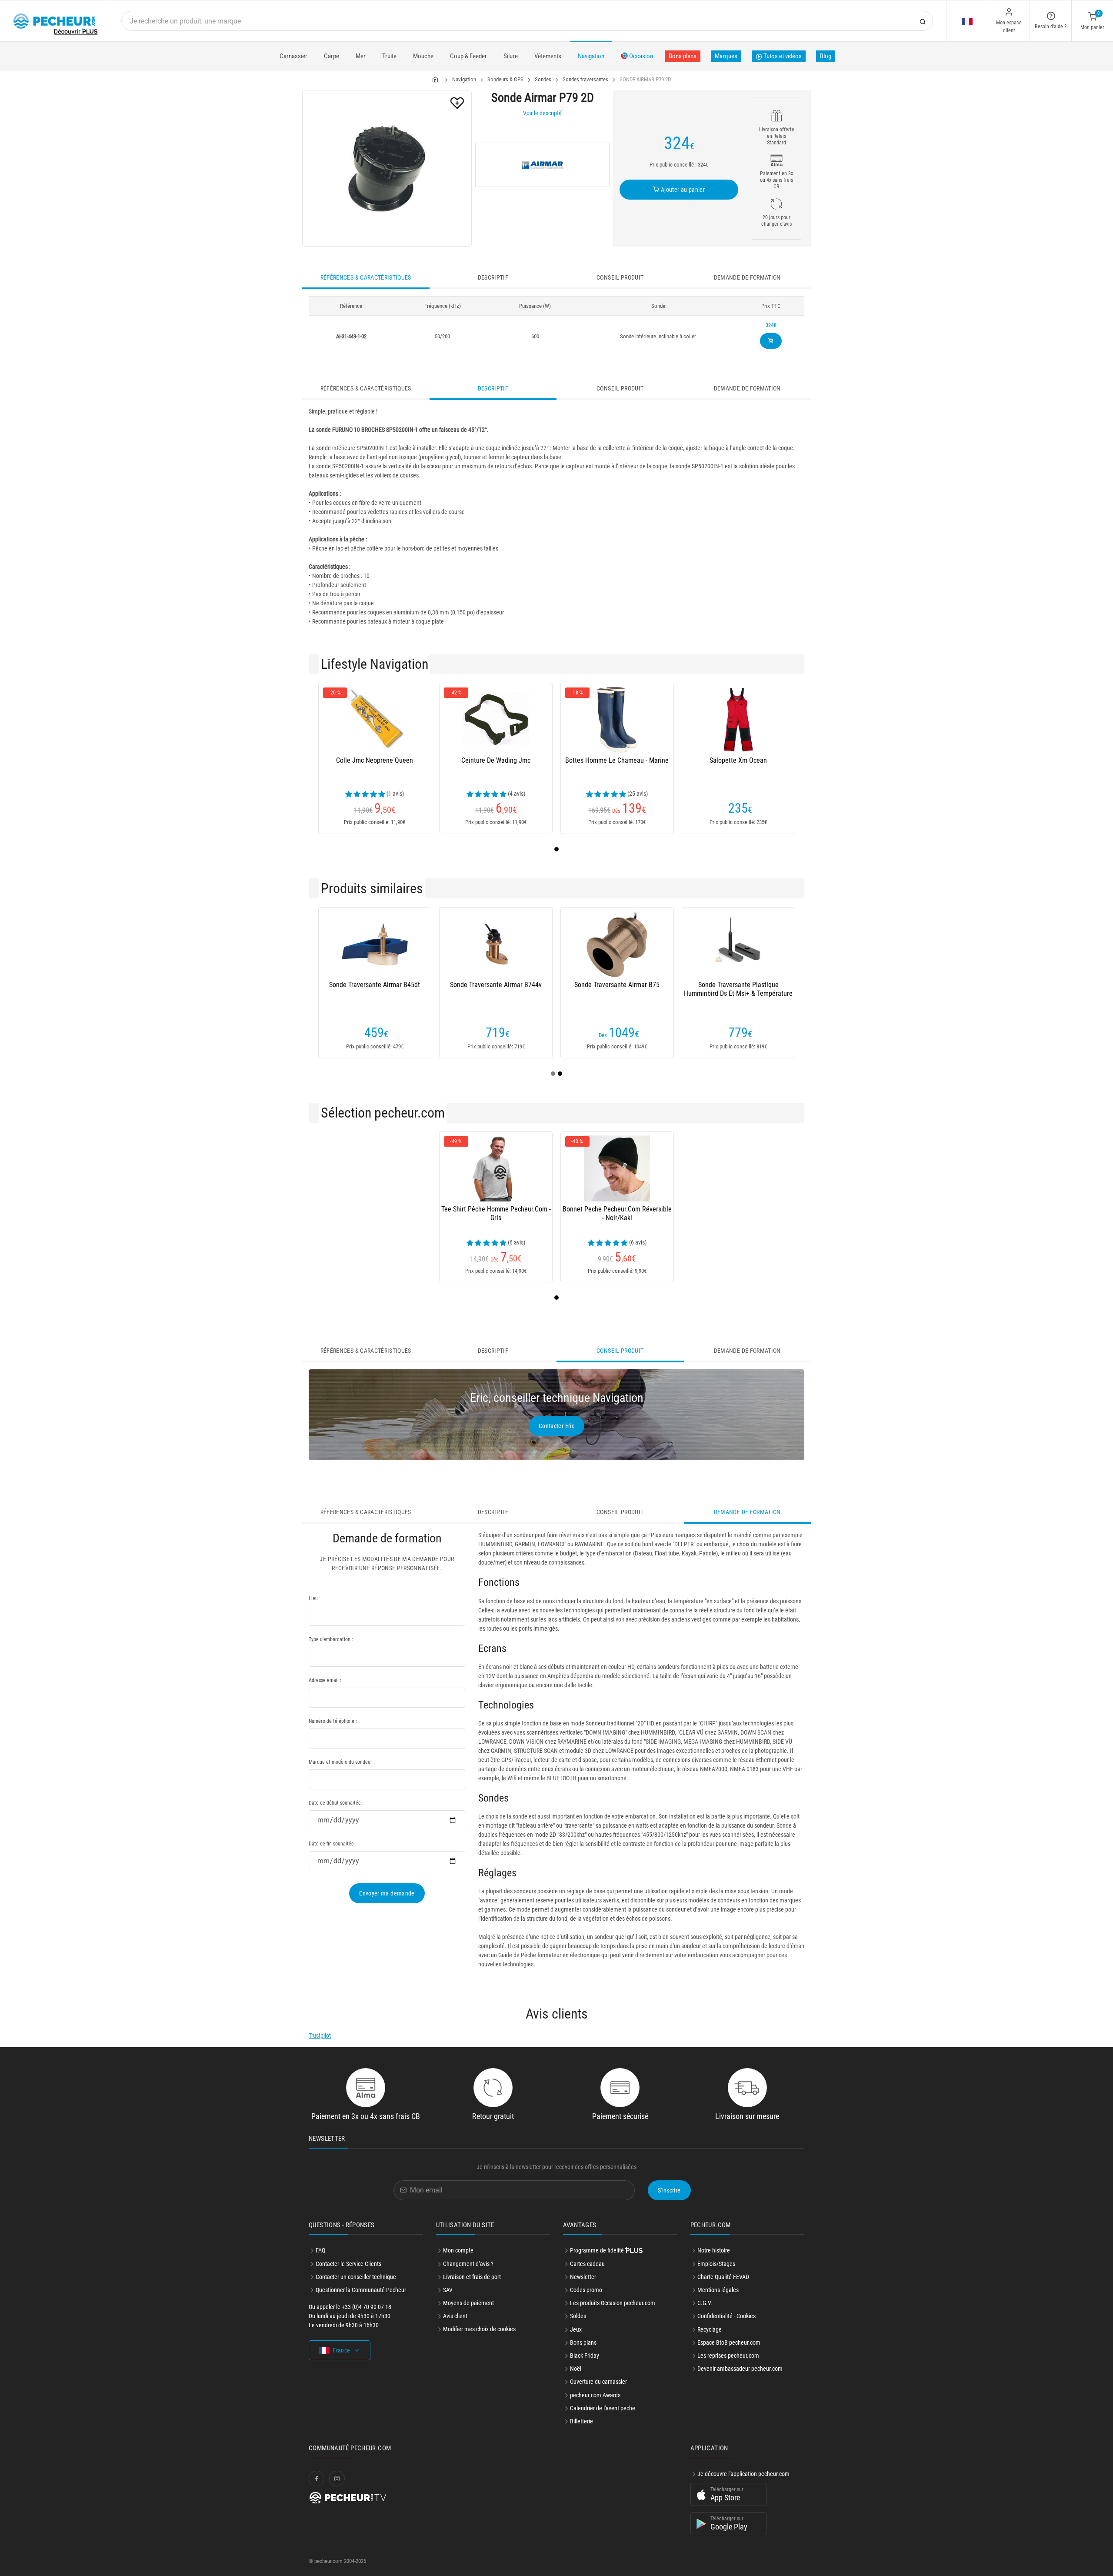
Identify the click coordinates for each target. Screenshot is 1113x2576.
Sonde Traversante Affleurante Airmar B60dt (425, 989)
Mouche (423, 56)
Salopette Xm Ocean (738, 760)
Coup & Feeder (468, 56)
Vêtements (548, 56)
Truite (389, 56)
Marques (726, 56)
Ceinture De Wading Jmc (496, 760)
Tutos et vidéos (782, 56)
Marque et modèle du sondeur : (342, 1762)
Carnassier (293, 56)
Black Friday (585, 2356)
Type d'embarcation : (331, 1639)
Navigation (591, 56)
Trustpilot (320, 2035)
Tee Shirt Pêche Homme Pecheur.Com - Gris (496, 1213)
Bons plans (683, 56)
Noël (576, 2369)
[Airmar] (542, 165)
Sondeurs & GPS (505, 79)
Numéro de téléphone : (333, 1721)
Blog (826, 56)
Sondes (543, 79)
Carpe (332, 56)
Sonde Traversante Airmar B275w (546, 985)
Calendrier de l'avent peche (603, 2408)
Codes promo (586, 2290)
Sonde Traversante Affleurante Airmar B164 (667, 989)
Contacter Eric (556, 1426)
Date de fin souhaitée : (333, 1844)
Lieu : (315, 1598)
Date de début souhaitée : (336, 1803)
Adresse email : (325, 1680)
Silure (511, 56)
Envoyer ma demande (387, 1893)
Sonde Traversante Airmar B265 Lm (789, 985)
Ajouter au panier (682, 190)
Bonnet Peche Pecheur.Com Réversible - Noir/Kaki (617, 1213)
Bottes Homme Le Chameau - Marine (617, 760)
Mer (361, 56)
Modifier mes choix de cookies (479, 2329)
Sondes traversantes (585, 79)
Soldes (578, 2316)
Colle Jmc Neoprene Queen (375, 760)
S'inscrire (669, 2190)
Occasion (640, 56)
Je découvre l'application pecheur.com (743, 2474)
